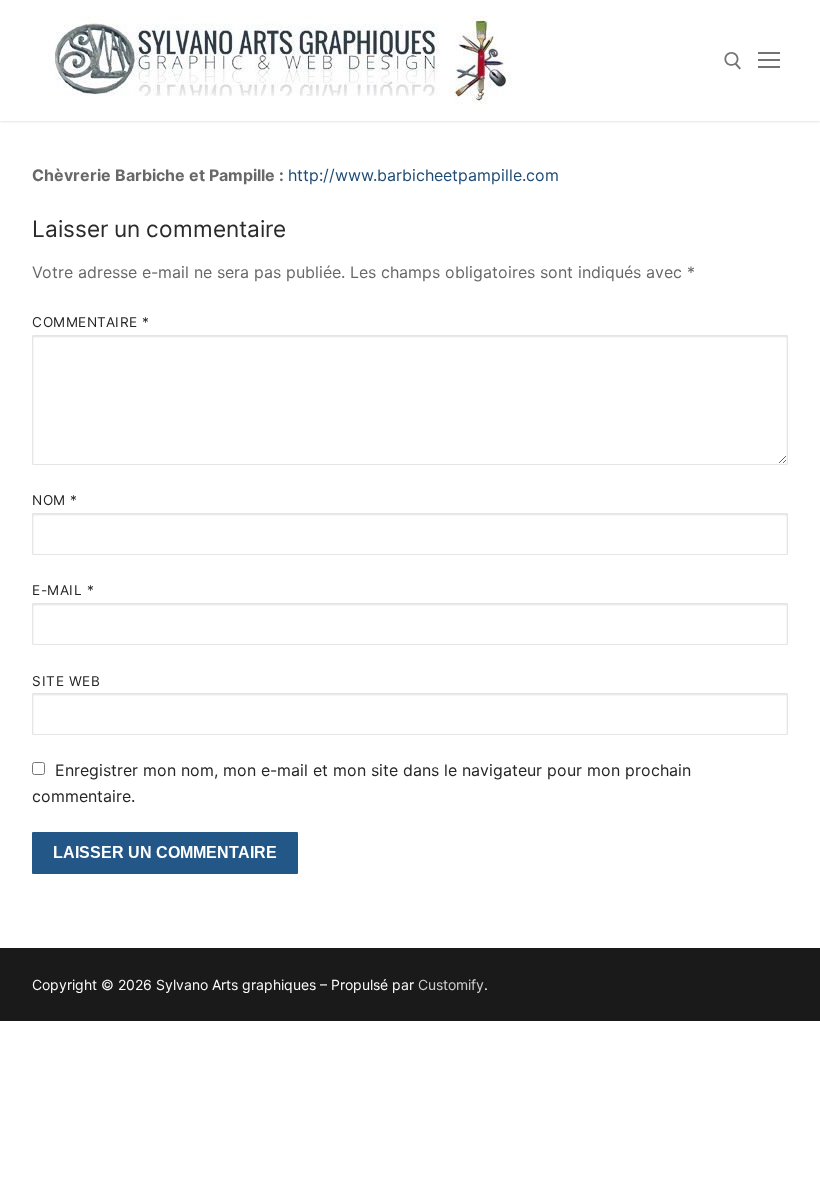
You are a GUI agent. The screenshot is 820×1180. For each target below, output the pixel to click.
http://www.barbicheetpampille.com (423, 175)
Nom (55, 500)
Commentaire (91, 322)
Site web (66, 681)
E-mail (63, 590)
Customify (451, 984)
